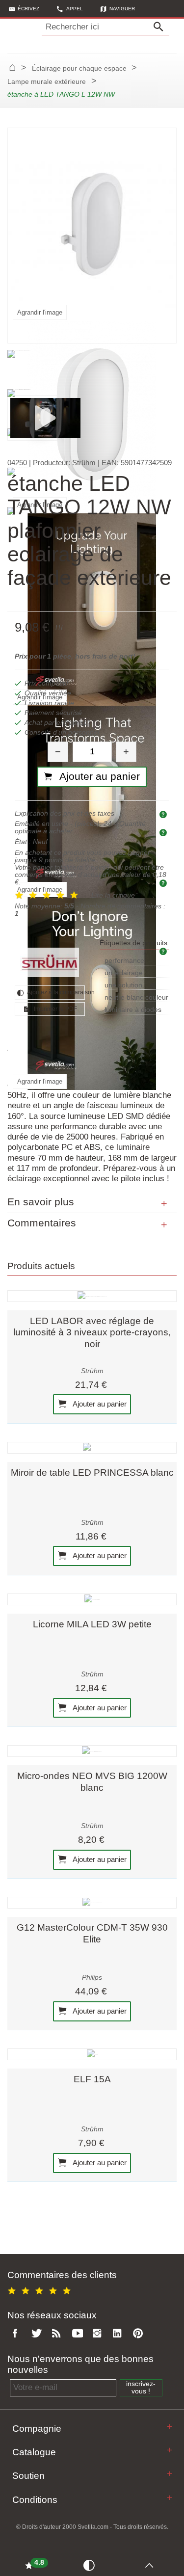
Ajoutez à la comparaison (55, 992)
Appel (75, 9)
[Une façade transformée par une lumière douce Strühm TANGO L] (45, 417)
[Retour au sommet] (152, 2565)
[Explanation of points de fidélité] (164, 883)
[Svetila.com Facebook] (18, 2334)
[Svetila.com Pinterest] (140, 2334)
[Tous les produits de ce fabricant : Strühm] (50, 962)
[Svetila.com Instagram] (99, 2334)
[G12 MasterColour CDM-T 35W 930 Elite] (92, 1903)
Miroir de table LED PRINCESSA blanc (92, 1473)
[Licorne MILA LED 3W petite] (92, 1599)
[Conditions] (170, 2498)
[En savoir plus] (164, 1204)
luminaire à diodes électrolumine (133, 1010)
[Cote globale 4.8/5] (41, 2289)
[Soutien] (170, 2474)
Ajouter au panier (99, 1404)
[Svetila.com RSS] (58, 2334)
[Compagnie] (170, 2427)
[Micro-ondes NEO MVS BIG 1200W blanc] (92, 1751)
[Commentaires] (164, 1225)
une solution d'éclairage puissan (134, 986)
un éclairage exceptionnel (124, 973)
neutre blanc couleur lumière (136, 998)
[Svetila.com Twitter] (38, 2334)
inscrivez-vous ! (141, 2388)
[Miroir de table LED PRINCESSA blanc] (92, 1448)
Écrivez (28, 9)
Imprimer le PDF (55, 1009)
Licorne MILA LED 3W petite (92, 1624)
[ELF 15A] (92, 2054)
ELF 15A (92, 2079)
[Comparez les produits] (91, 2565)
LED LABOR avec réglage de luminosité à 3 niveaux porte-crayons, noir (92, 1332)
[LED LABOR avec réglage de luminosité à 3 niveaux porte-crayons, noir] (92, 1296)
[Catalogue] (170, 2450)
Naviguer (122, 9)
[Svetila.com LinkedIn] (120, 2334)
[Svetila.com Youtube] (79, 2334)
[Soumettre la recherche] (161, 27)
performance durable (124, 961)
